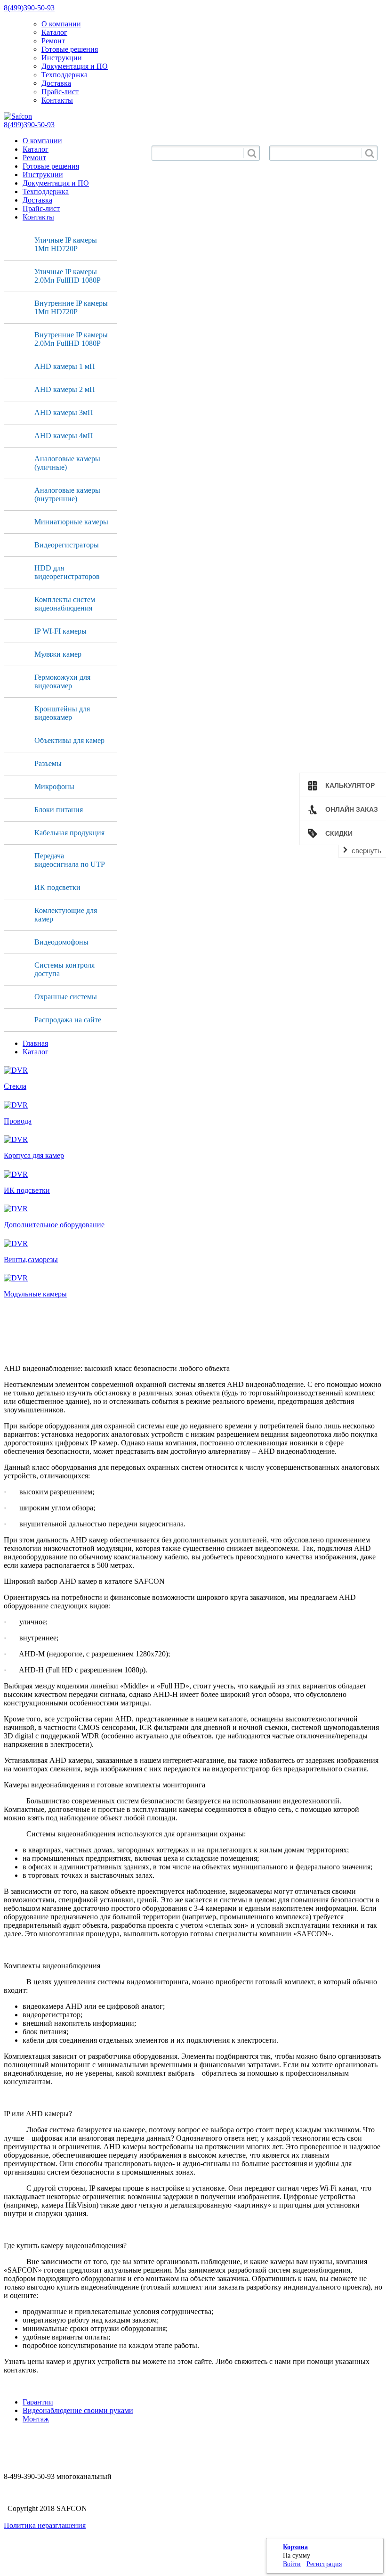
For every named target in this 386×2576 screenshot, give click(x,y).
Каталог (54, 32)
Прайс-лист (60, 92)
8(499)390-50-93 (29, 8)
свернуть (366, 851)
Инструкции (62, 58)
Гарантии (38, 2402)
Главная (35, 1043)
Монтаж (36, 2419)
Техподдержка (64, 75)
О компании (61, 24)
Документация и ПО (75, 66)
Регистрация (324, 2564)
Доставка (56, 83)
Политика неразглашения (45, 2525)
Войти (292, 2564)
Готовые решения (70, 49)
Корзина (295, 2547)
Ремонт (53, 41)
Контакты (57, 100)
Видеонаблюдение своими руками (78, 2410)
